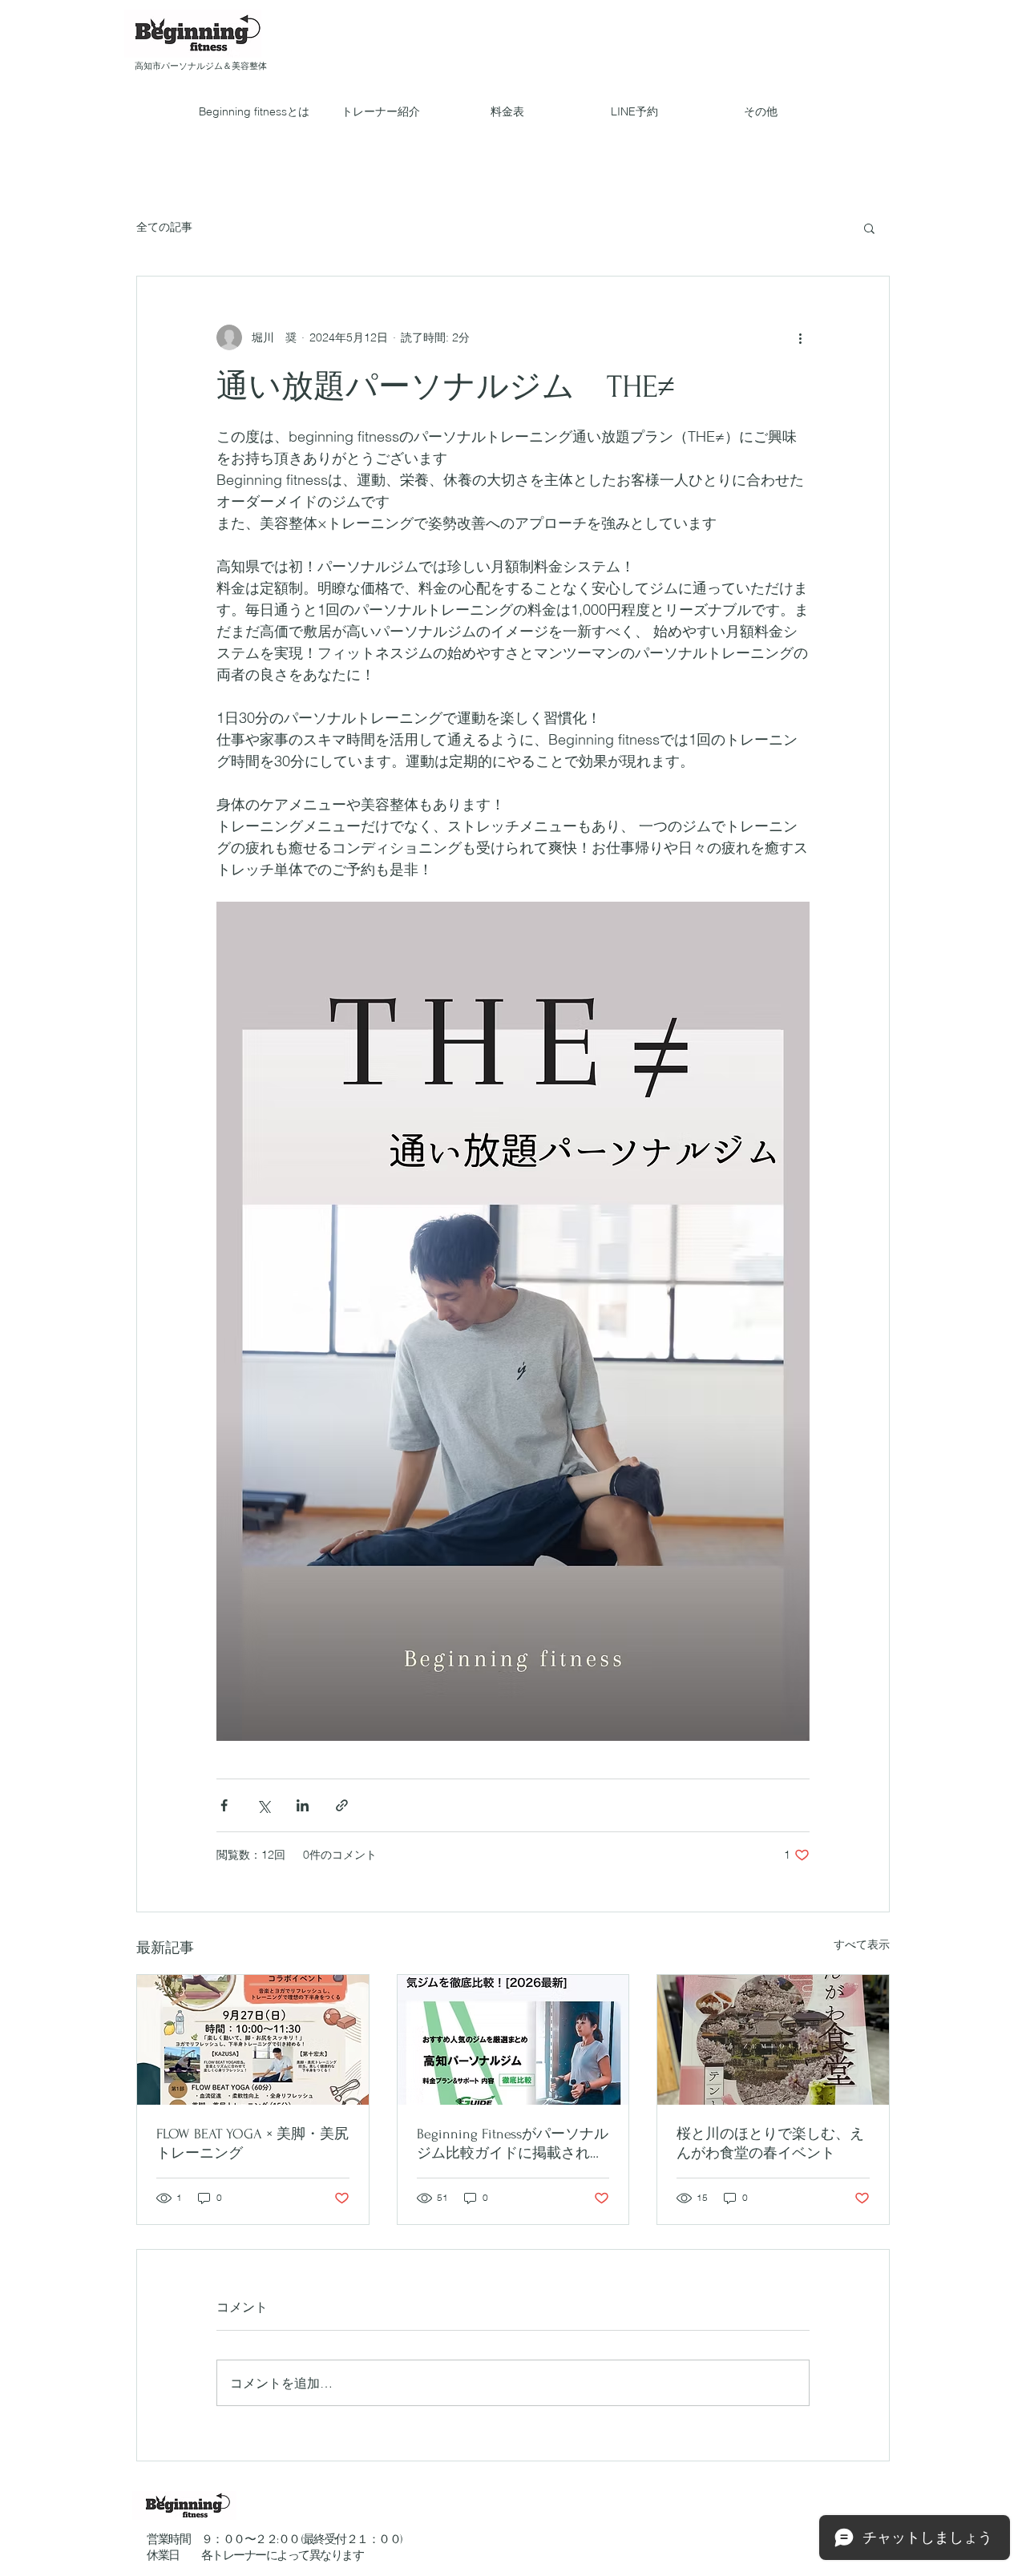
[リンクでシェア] (342, 1805)
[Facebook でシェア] (224, 1805)
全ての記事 (164, 227)
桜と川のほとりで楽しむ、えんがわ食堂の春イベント (770, 2144)
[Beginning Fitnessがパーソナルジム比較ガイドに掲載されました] (513, 2040)
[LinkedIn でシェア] (303, 1805)
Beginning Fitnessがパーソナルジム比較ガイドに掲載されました (513, 2144)
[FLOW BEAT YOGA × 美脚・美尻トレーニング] (253, 2040)
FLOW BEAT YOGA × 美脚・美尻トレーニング (252, 2144)
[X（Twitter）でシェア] (263, 1805)
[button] (869, 228)
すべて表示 (862, 1944)
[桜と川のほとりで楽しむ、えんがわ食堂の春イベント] (773, 2040)
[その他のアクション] (800, 337)
